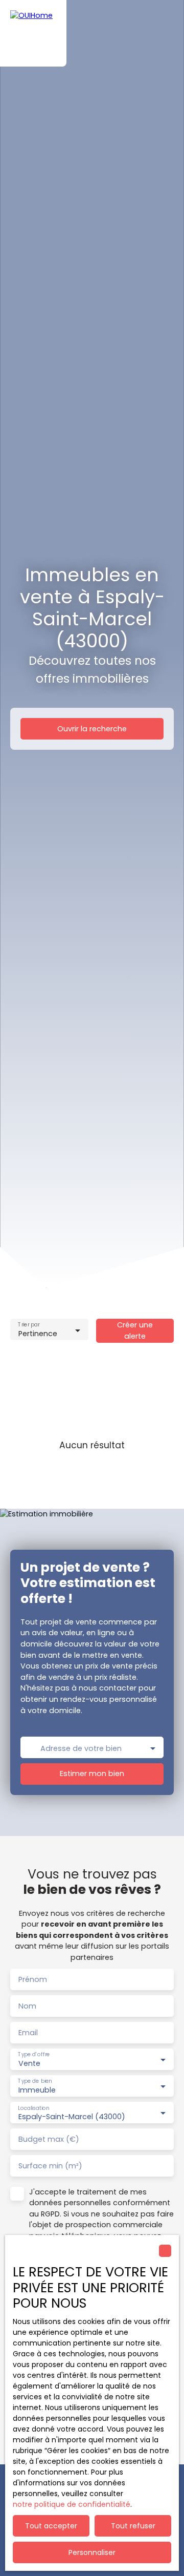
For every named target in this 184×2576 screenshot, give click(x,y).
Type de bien (35, 2081)
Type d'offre (34, 2054)
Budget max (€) (49, 2139)
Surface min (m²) (50, 2166)
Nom (27, 2006)
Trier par (29, 1325)
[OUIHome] (33, 33)
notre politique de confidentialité (72, 2504)
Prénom (33, 1979)
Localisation (33, 2108)
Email (28, 2033)
